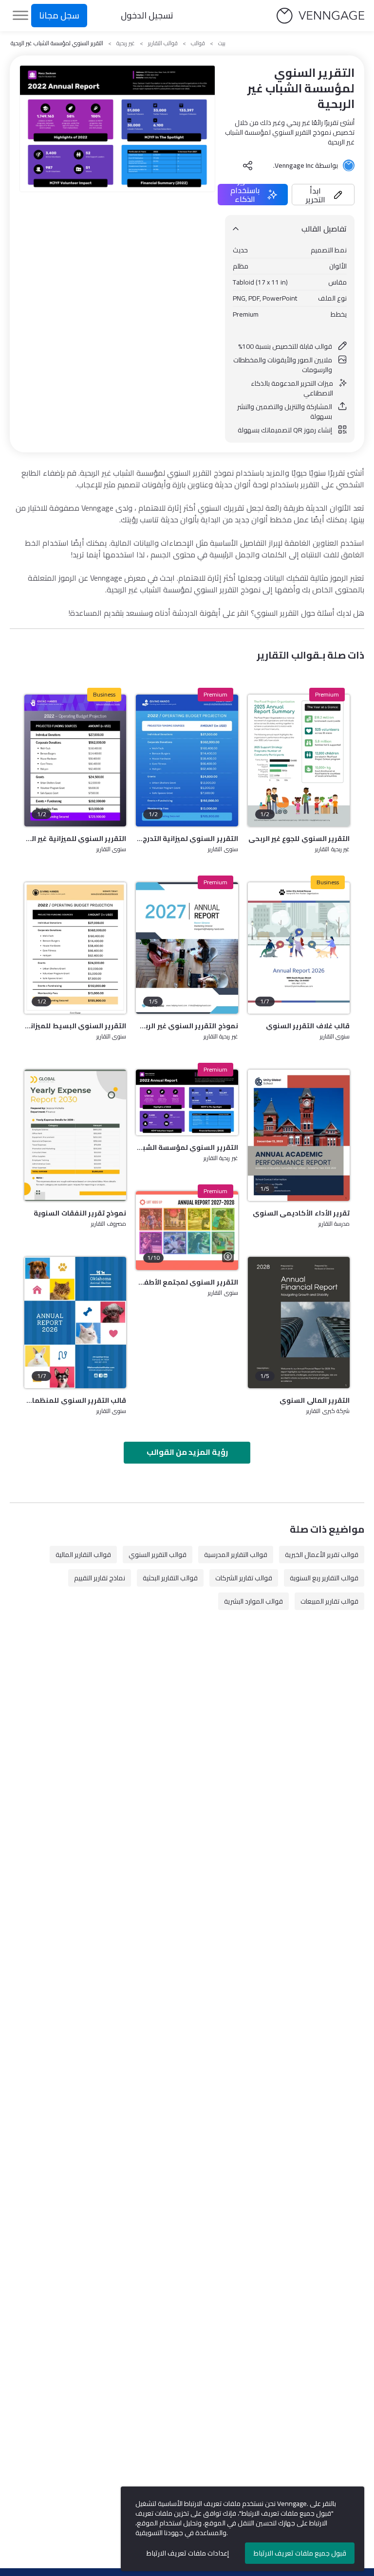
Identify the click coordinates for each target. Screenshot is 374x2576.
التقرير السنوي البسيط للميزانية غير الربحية (75, 1026)
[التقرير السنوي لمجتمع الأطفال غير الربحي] (187, 1231)
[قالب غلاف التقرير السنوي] (299, 948)
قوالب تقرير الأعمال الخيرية (322, 1555)
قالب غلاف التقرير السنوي (308, 1026)
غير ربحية (126, 43)
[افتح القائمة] (20, 16)
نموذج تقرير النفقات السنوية (80, 1213)
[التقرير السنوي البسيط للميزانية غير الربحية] (75, 948)
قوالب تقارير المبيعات (329, 1601)
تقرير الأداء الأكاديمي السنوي (301, 1213)
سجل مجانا (59, 15)
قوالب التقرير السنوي (158, 1555)
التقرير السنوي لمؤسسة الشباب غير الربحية (187, 1147)
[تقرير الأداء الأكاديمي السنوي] (299, 1135)
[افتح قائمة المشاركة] (248, 165)
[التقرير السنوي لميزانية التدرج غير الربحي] (187, 760)
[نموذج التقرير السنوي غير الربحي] (187, 948)
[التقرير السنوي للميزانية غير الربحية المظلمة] (75, 760)
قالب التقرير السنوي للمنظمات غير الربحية (75, 1400)
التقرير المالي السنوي (315, 1400)
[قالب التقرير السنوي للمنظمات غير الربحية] (75, 1323)
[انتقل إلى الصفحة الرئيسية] (320, 16)
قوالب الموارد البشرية (253, 1601)
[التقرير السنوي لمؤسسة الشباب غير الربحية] (187, 1103)
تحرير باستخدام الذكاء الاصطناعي (245, 195)
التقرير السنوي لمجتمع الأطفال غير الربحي (187, 1282)
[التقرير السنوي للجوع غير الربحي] (299, 760)
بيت (222, 43)
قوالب (198, 43)
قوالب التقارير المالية (83, 1555)
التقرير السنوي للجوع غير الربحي (299, 839)
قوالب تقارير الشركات (244, 1578)
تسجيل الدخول (147, 15)
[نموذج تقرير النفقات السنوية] (75, 1135)
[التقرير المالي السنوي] (299, 1323)
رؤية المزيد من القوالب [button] (187, 1452)
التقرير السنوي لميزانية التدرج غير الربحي (187, 839)
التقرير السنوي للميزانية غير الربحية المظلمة (75, 839)
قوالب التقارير (163, 43)
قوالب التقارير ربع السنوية (324, 1578)
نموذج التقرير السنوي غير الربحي (187, 1026)
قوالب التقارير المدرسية (236, 1555)
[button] (323, 195)
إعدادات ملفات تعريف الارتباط (188, 2553)
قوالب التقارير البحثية (170, 1578)
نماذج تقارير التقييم (100, 1578)
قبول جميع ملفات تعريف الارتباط (300, 2553)
